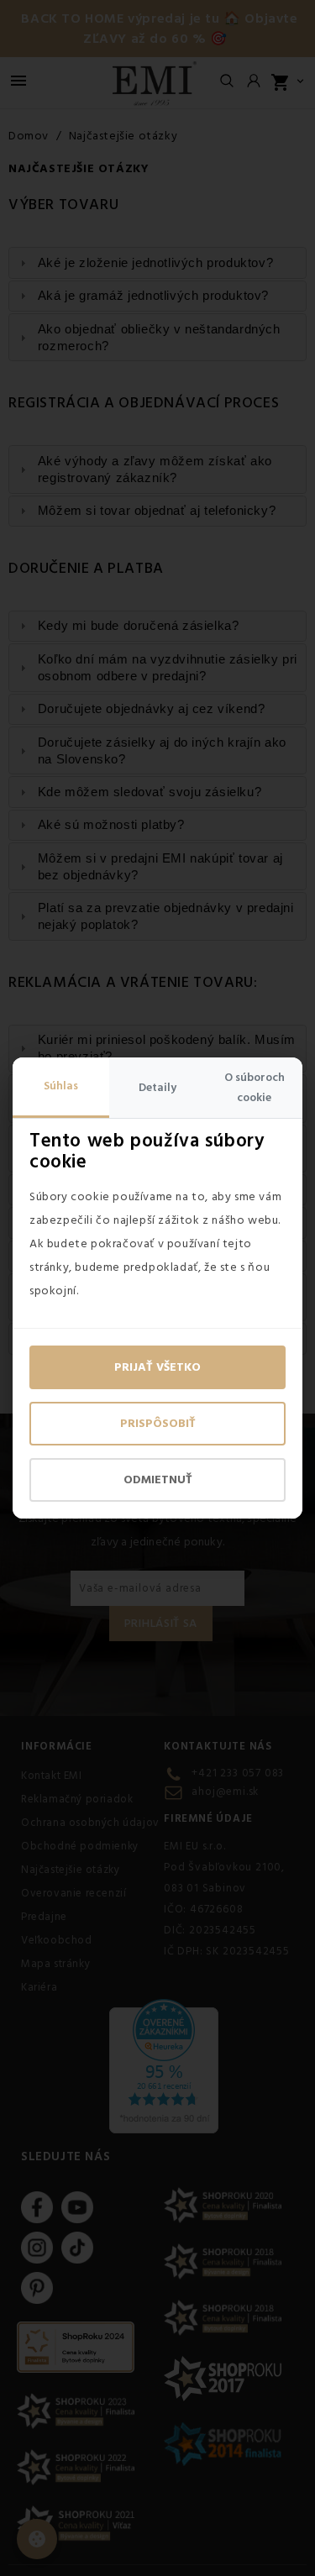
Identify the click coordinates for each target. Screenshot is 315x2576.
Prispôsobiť (158, 1424)
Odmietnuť (158, 1480)
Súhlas (61, 1086)
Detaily (157, 1088)
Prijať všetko (157, 1367)
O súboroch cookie (255, 1088)
